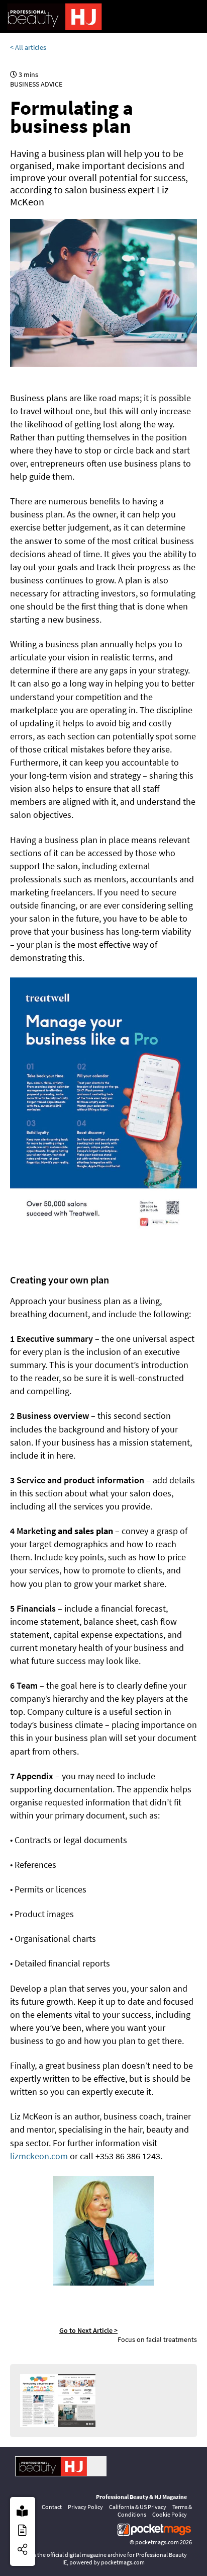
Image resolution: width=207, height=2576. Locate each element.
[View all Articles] (22, 2530)
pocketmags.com (157, 2542)
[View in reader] (22, 2511)
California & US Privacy (138, 2507)
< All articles (28, 47)
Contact (52, 2507)
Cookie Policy (170, 2514)
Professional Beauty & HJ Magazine (141, 2497)
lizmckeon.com (39, 2156)
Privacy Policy (85, 2507)
